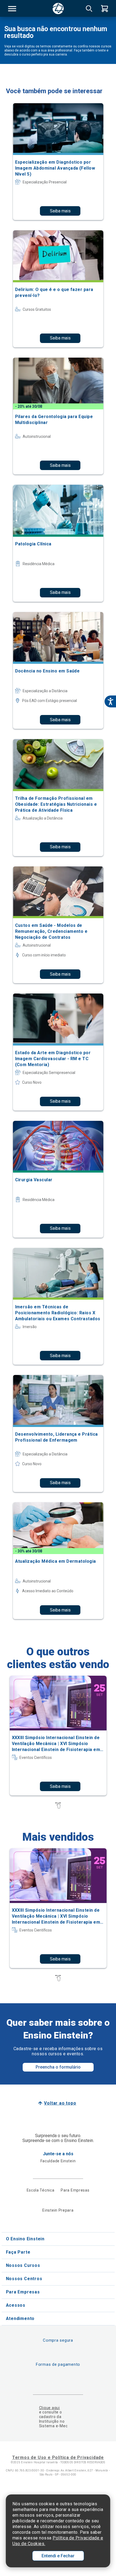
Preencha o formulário (58, 2067)
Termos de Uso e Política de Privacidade (58, 2457)
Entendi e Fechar (58, 2556)
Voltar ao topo (60, 2103)
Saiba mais (60, 211)
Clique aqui (50, 2408)
